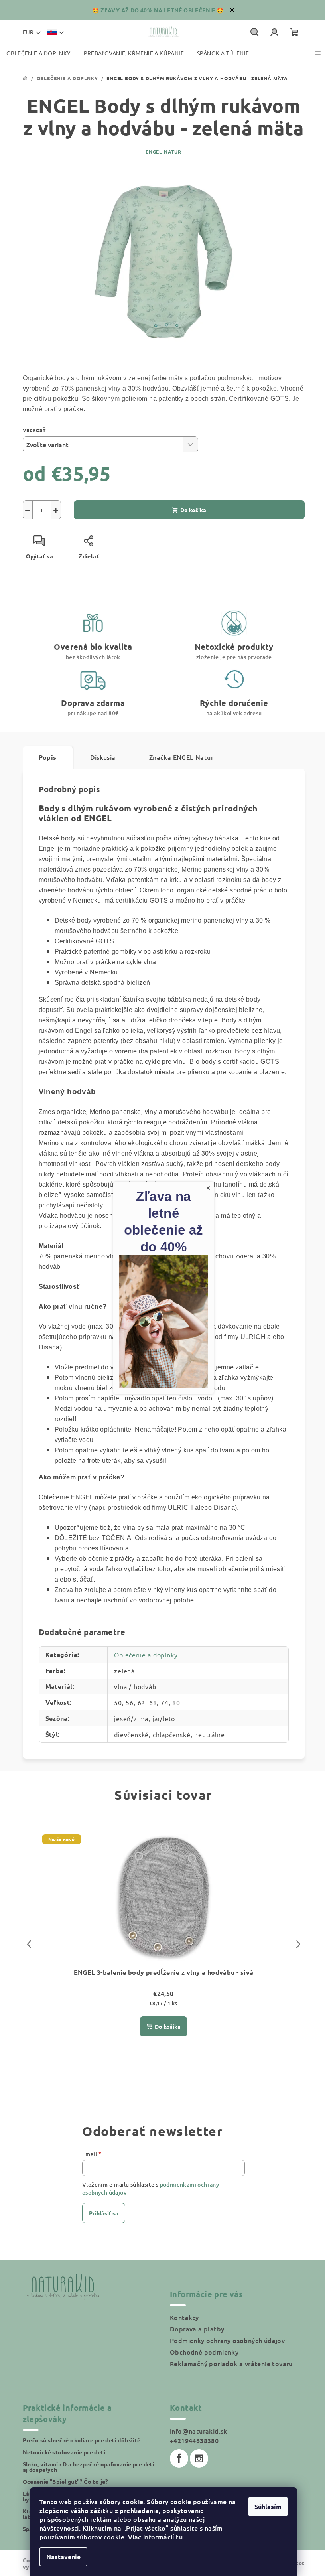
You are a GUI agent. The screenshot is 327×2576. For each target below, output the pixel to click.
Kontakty (184, 2317)
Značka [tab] (181, 757)
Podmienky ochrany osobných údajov (227, 2340)
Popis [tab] (48, 757)
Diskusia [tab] (103, 757)
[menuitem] (38, 53)
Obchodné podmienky (204, 2352)
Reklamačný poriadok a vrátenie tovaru (231, 2363)
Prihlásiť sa (104, 2213)
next (298, 1944)
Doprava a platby (197, 2329)
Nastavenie (63, 2557)
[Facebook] (179, 2458)
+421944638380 (194, 2440)
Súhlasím (268, 2506)
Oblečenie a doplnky (146, 1655)
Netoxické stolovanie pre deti (64, 2452)
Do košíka (193, 510)
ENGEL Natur (163, 152)
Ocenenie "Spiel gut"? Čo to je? (65, 2481)
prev (29, 1944)
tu (179, 2537)
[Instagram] (199, 2458)
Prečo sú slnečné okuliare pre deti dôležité (82, 2440)
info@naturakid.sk (199, 2431)
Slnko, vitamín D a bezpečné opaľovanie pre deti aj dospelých (89, 2467)
